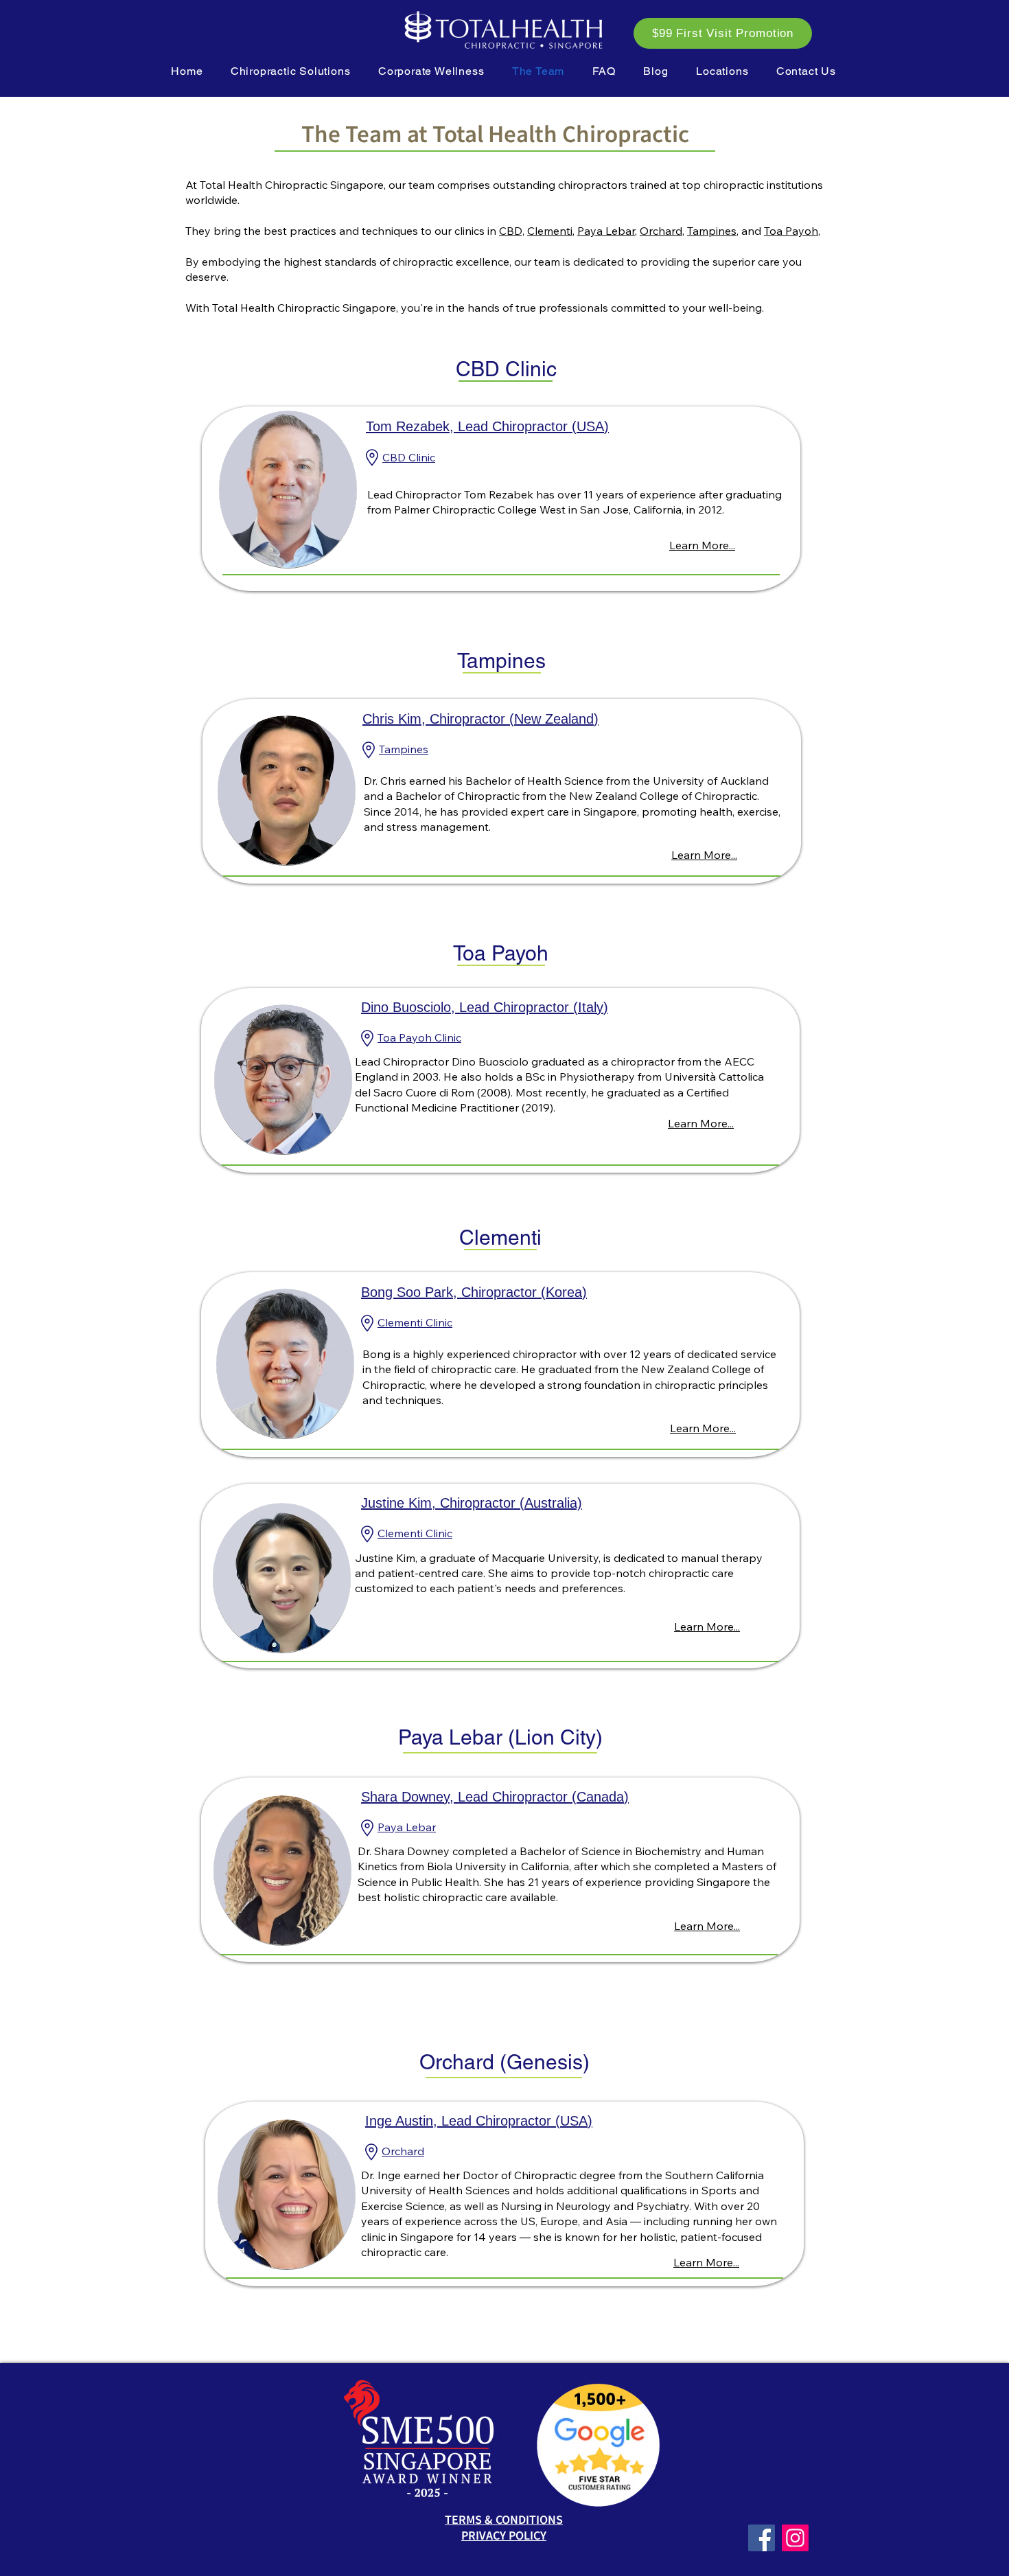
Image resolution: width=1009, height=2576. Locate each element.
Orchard (661, 231)
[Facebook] (762, 2538)
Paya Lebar (606, 231)
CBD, (512, 231)
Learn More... (702, 545)
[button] (291, 71)
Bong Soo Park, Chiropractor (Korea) (474, 1292)
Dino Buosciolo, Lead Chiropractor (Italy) (485, 1007)
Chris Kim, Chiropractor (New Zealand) (480, 719)
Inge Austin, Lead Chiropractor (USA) (479, 2121)
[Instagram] (795, 2538)
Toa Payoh (791, 231)
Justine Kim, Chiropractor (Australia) (472, 1503)
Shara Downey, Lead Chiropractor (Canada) (495, 1797)
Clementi (550, 231)
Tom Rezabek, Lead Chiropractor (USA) (487, 426)
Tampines (712, 231)
